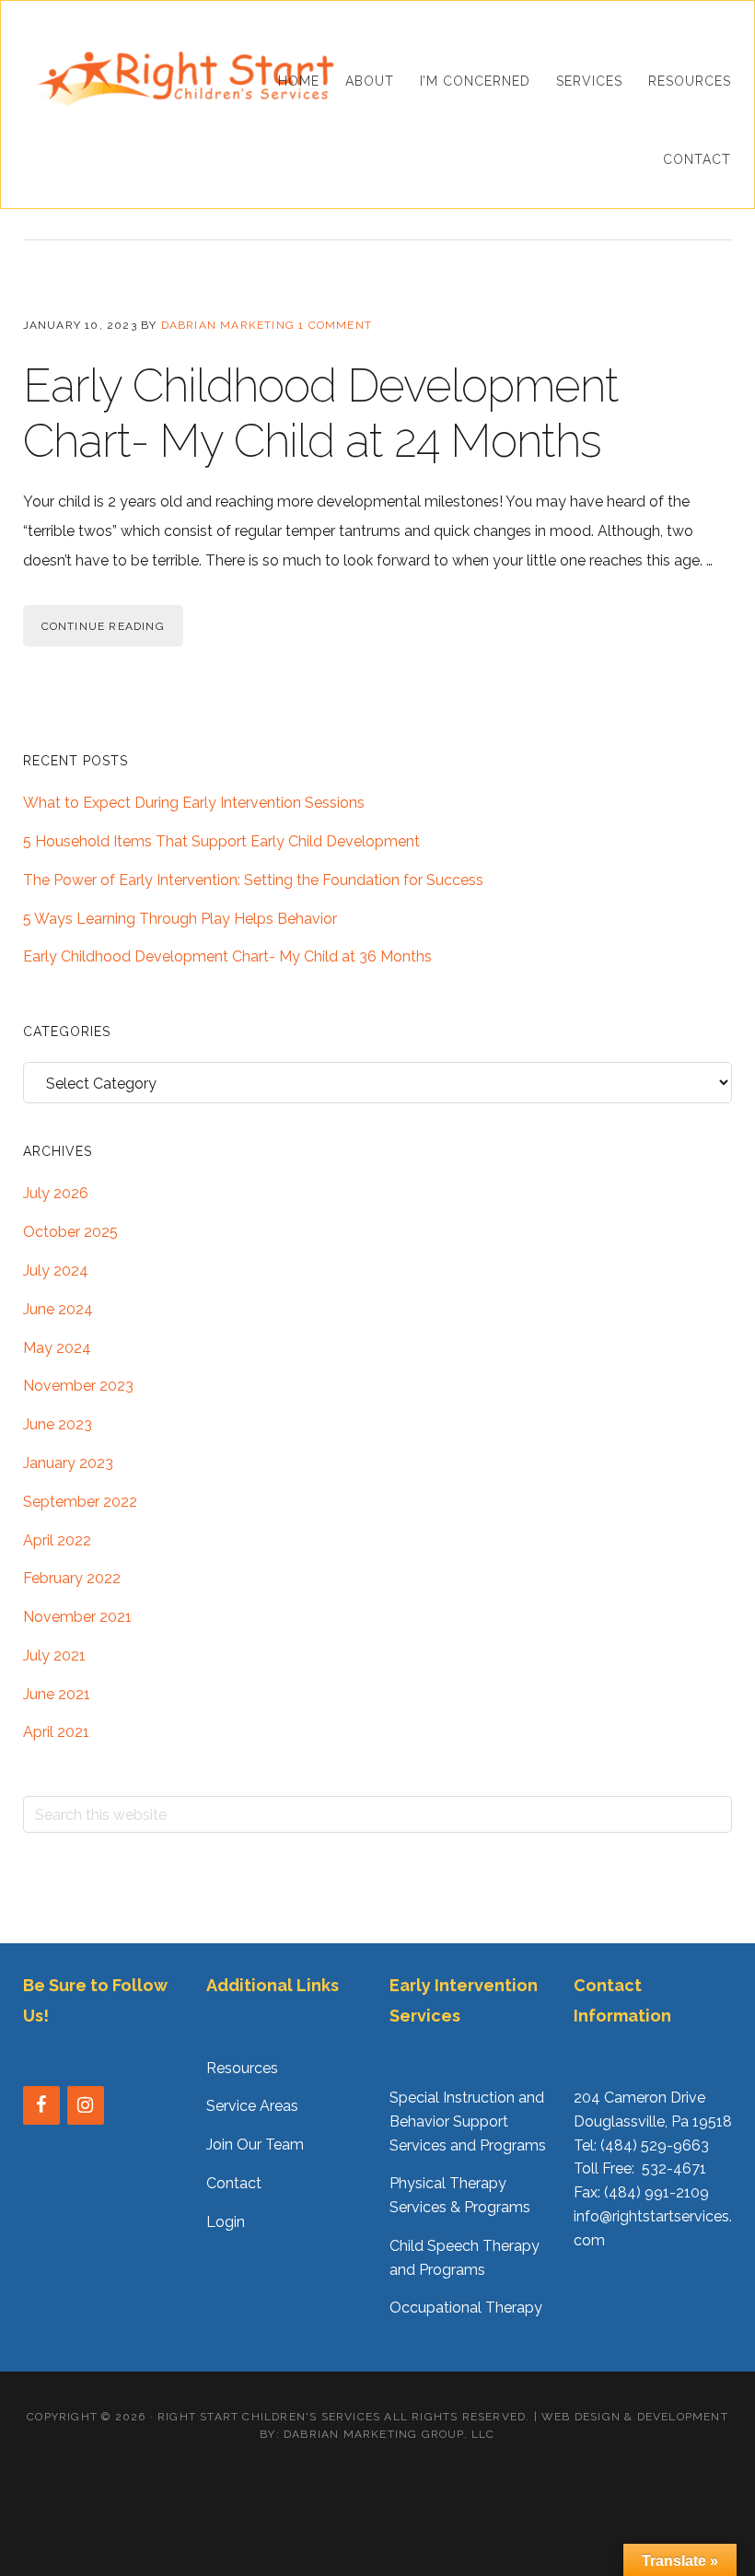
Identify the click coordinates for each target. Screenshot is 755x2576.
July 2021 (54, 1655)
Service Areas (252, 2106)
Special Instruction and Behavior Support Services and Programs (468, 2121)
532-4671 (674, 2168)
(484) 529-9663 (655, 2145)
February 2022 (72, 1578)
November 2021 (77, 1617)
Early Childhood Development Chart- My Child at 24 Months (321, 413)
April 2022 (57, 1540)
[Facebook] (41, 2105)
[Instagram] (86, 2105)
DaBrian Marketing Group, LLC (389, 2434)
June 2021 (57, 1694)
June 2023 (58, 1424)
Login (226, 2222)
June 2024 (58, 1309)
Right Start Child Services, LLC (185, 79)
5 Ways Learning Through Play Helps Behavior (180, 919)
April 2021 (56, 1732)
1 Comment (335, 325)
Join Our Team (255, 2145)
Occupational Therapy (466, 2308)
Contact (234, 2183)
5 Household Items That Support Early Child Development (221, 841)
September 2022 (80, 1502)
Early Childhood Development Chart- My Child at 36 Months (227, 956)
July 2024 (56, 1271)
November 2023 (78, 1386)
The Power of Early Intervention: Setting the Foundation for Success (253, 880)
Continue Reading (103, 626)
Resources (242, 2068)
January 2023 (68, 1463)
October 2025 (70, 1232)
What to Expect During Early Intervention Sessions (194, 803)
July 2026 (56, 1193)
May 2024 (57, 1348)
